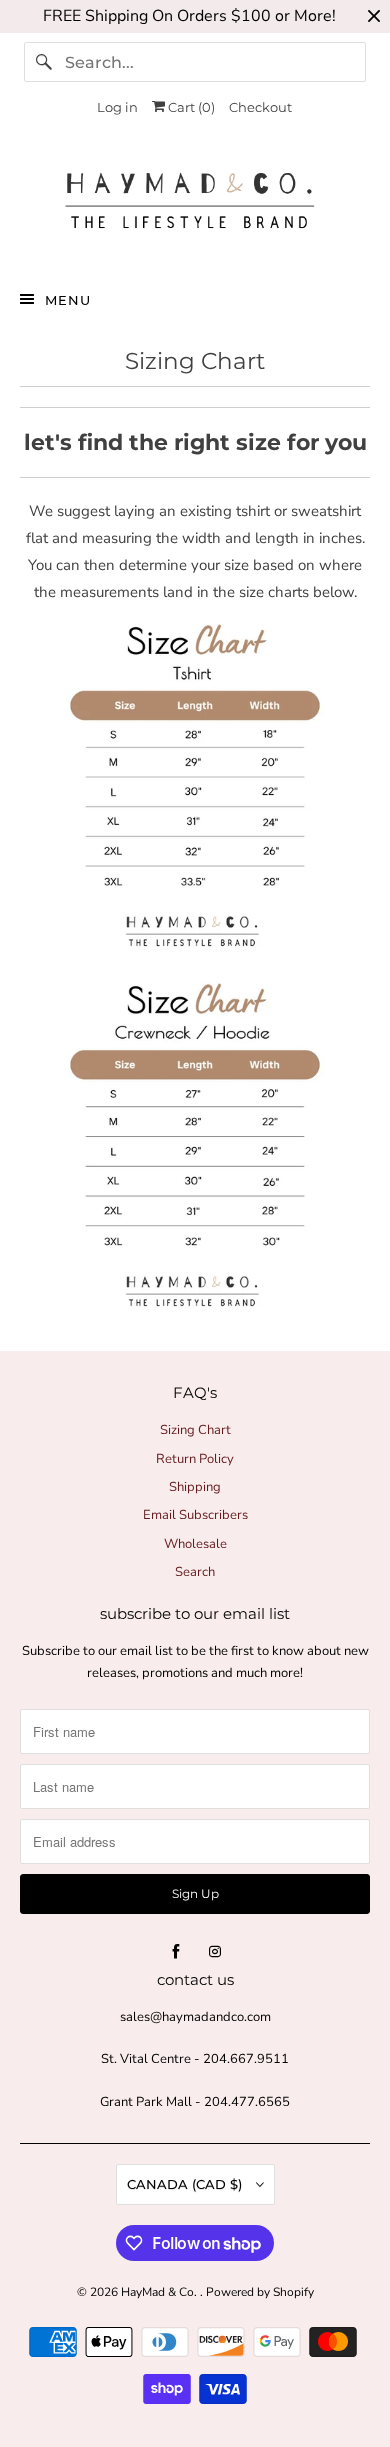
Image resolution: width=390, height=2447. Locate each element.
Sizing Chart (195, 1430)
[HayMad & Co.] (195, 205)
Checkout (260, 107)
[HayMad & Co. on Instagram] (215, 1952)
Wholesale (195, 1544)
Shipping (195, 1487)
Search (195, 1572)
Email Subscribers (195, 1515)
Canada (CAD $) (186, 2184)
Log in (117, 107)
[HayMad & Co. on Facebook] (176, 1952)
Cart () (190, 107)
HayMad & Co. (160, 2292)
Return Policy (195, 1459)
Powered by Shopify (260, 2292)
